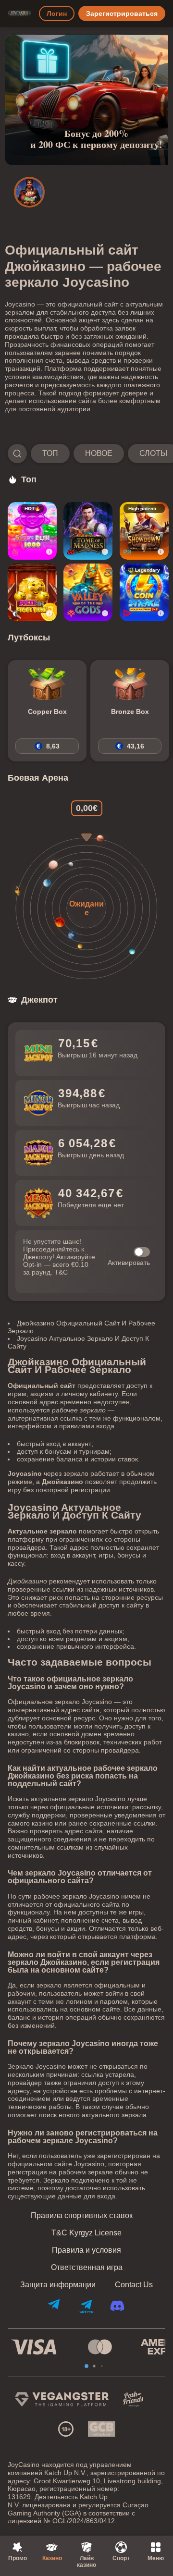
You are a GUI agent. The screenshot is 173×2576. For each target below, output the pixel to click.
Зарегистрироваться (122, 13)
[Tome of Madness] (88, 531)
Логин (57, 13)
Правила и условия (86, 2250)
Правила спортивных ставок (82, 2216)
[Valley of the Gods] (88, 592)
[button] (86, 454)
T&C (61, 1272)
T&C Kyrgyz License (86, 2233)
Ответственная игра (87, 2268)
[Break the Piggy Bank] (32, 592)
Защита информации (58, 2285)
